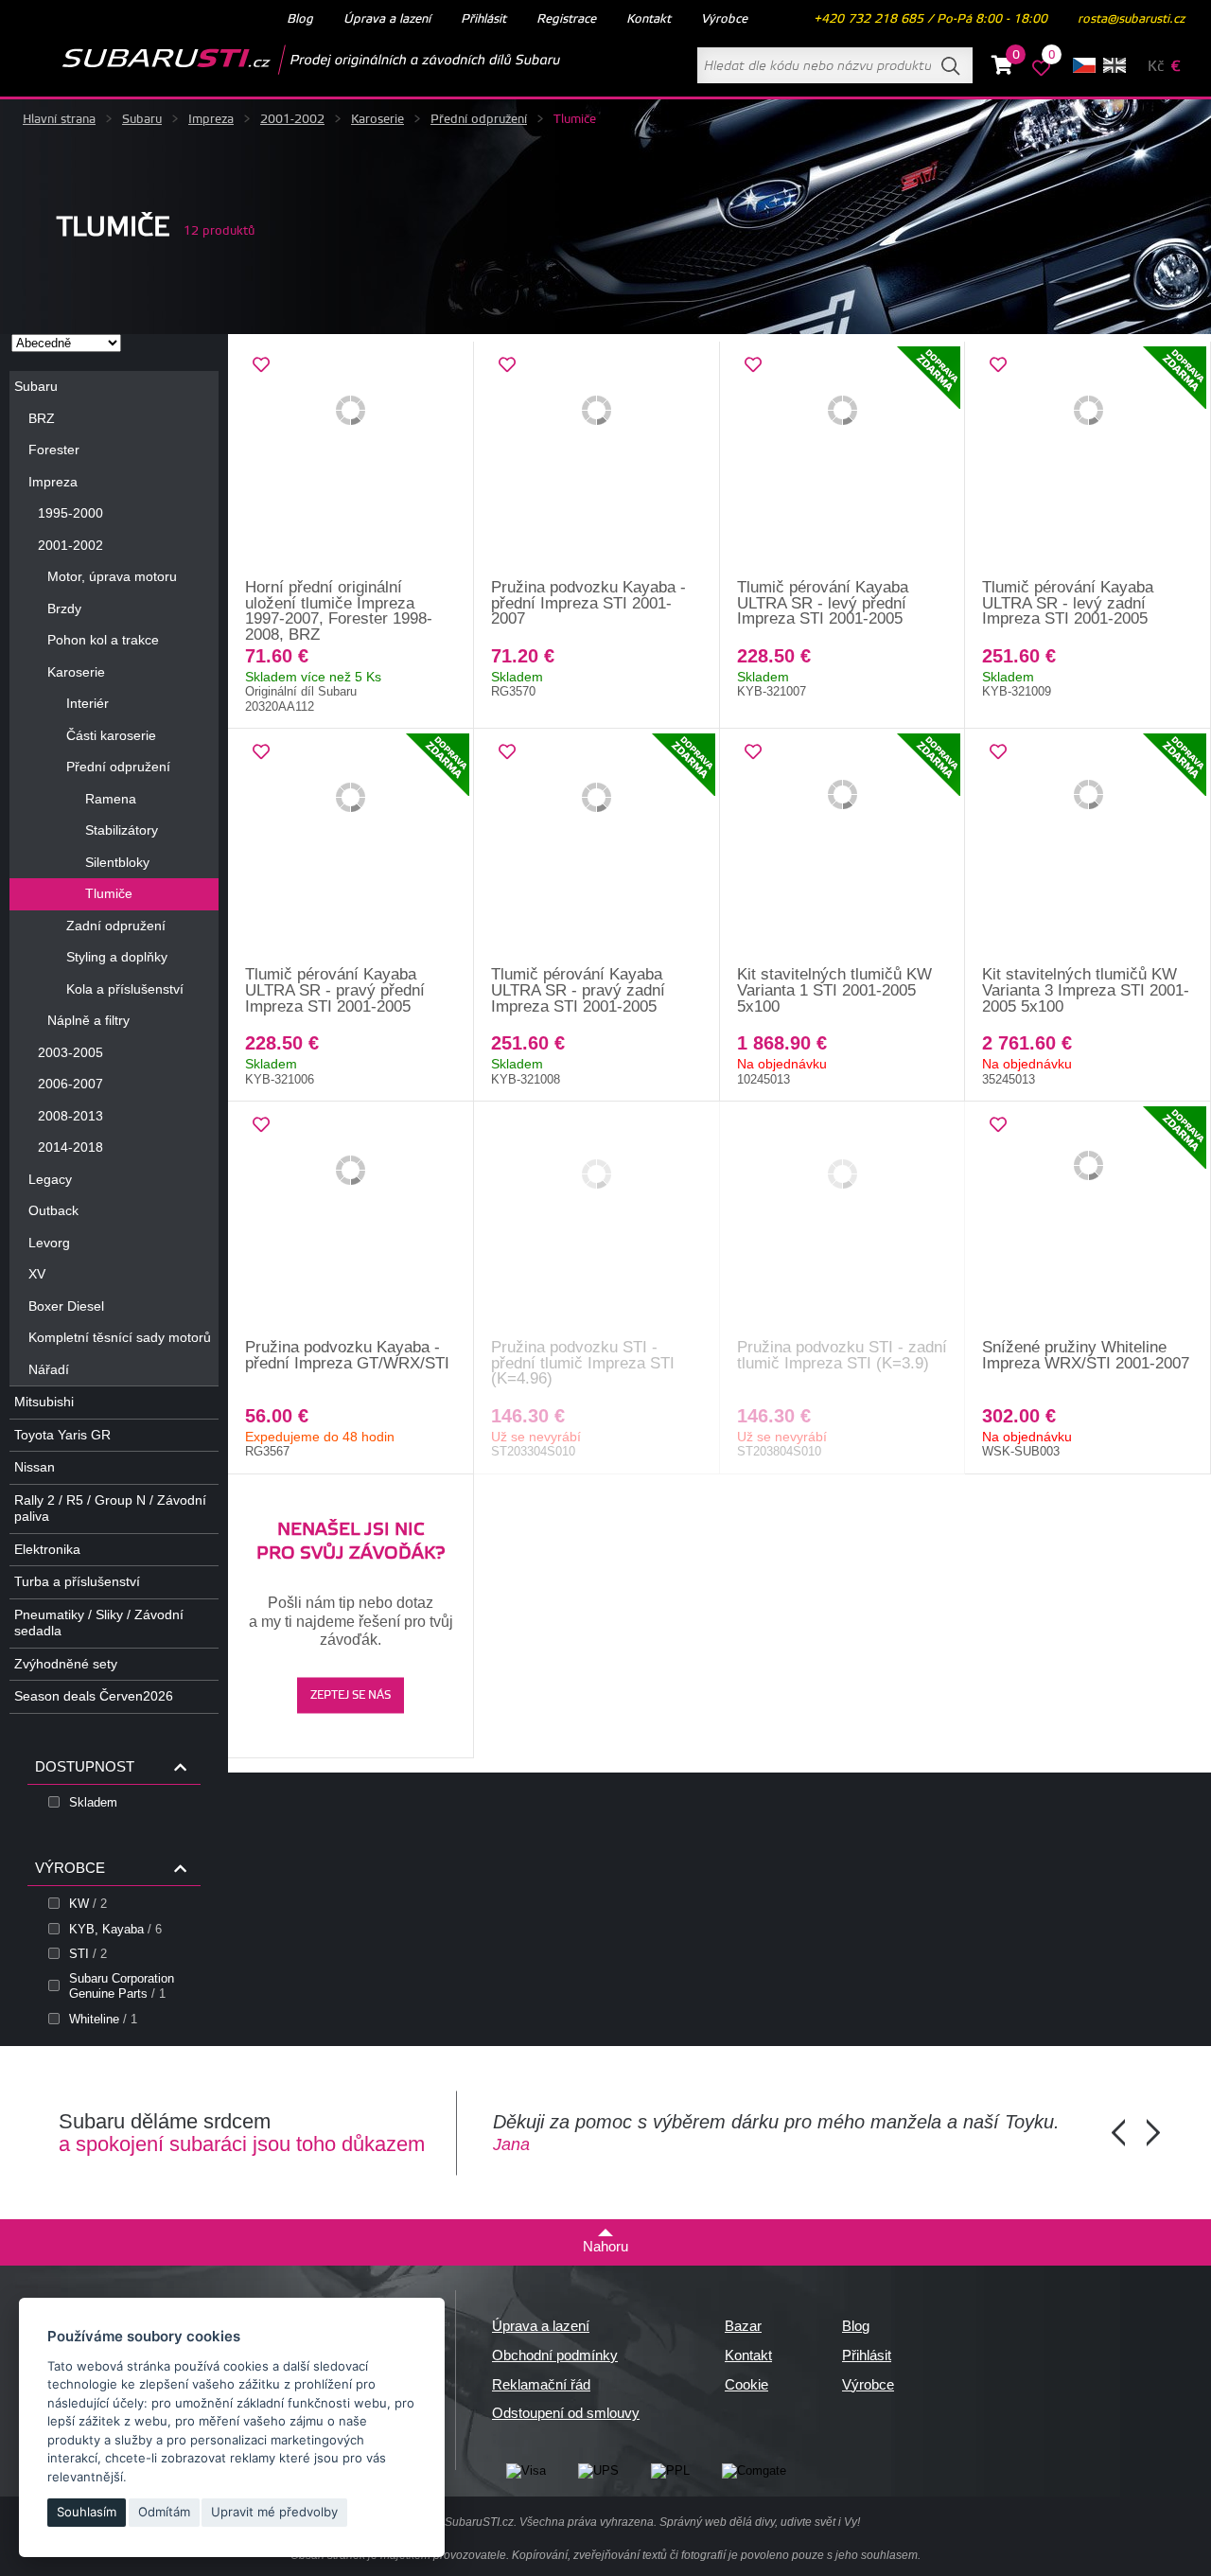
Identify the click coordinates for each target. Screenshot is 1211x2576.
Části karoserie (111, 735)
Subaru (142, 119)
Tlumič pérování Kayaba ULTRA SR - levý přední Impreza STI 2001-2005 (823, 603)
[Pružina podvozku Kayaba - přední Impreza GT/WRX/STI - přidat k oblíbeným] (261, 1125)
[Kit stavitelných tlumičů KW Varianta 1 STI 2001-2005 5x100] (843, 848)
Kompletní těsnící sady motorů (120, 1337)
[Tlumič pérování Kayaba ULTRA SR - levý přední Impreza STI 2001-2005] (843, 461)
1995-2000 (70, 513)
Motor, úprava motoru (112, 576)
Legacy (50, 1179)
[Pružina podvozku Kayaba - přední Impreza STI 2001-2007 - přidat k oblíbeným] (507, 365)
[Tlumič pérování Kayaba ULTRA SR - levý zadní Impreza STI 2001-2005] (1088, 461)
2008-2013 (70, 1116)
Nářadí (49, 1369)
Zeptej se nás (351, 1696)
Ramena (111, 799)
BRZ (42, 418)
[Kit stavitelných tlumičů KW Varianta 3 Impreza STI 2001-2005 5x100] (1088, 848)
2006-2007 (70, 1084)
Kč (1156, 67)
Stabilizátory (122, 830)
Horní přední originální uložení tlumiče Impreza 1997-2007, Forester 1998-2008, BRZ (339, 611)
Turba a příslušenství (77, 1581)
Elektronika (47, 1549)
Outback (53, 1210)
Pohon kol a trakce (103, 640)
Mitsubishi (44, 1402)
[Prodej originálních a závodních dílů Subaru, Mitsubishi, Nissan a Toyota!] (281, 60)
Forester (54, 450)
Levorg (49, 1243)
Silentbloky (117, 862)
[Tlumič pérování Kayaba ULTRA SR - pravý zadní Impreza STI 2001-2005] (597, 848)
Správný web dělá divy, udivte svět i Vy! (760, 2522)
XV (37, 1274)
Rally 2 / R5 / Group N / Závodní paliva (110, 1509)
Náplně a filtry (88, 1020)
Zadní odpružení (116, 926)
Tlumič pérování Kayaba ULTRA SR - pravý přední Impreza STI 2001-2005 (335, 990)
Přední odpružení (479, 119)
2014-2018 (70, 1147)
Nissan (35, 1467)
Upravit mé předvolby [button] (274, 2512)
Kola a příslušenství (125, 989)
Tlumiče (109, 893)
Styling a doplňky (117, 957)
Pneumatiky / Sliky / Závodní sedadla (99, 1623)
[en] (1114, 65)
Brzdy (64, 609)
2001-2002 (292, 119)
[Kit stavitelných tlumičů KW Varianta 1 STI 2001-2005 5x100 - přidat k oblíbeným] (753, 752)
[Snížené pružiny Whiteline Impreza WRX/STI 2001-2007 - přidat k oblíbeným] (998, 1125)
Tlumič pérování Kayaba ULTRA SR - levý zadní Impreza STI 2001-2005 (1068, 603)
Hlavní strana (59, 119)
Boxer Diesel (66, 1306)
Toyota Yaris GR (62, 1435)
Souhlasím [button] (87, 2512)
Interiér (88, 703)
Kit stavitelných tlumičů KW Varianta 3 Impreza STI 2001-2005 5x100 (1086, 990)
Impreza (211, 119)
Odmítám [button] (164, 2512)
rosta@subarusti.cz (1131, 19)
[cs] (1084, 65)
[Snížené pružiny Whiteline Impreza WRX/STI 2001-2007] (1088, 1221)
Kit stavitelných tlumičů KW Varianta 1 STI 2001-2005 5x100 (834, 990)
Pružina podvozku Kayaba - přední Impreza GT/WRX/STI (347, 1355)
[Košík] (1002, 68)
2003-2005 (70, 1052)
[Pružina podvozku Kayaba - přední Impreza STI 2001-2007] (597, 461)
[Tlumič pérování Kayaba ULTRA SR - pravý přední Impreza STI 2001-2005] (351, 848)
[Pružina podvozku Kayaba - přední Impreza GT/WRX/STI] (351, 1221)
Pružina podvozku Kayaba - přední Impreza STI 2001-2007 (588, 603)
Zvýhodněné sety (66, 1664)
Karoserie (377, 119)
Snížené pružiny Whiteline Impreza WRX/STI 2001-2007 (1086, 1355)
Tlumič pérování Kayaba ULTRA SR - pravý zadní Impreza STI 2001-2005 (578, 990)
